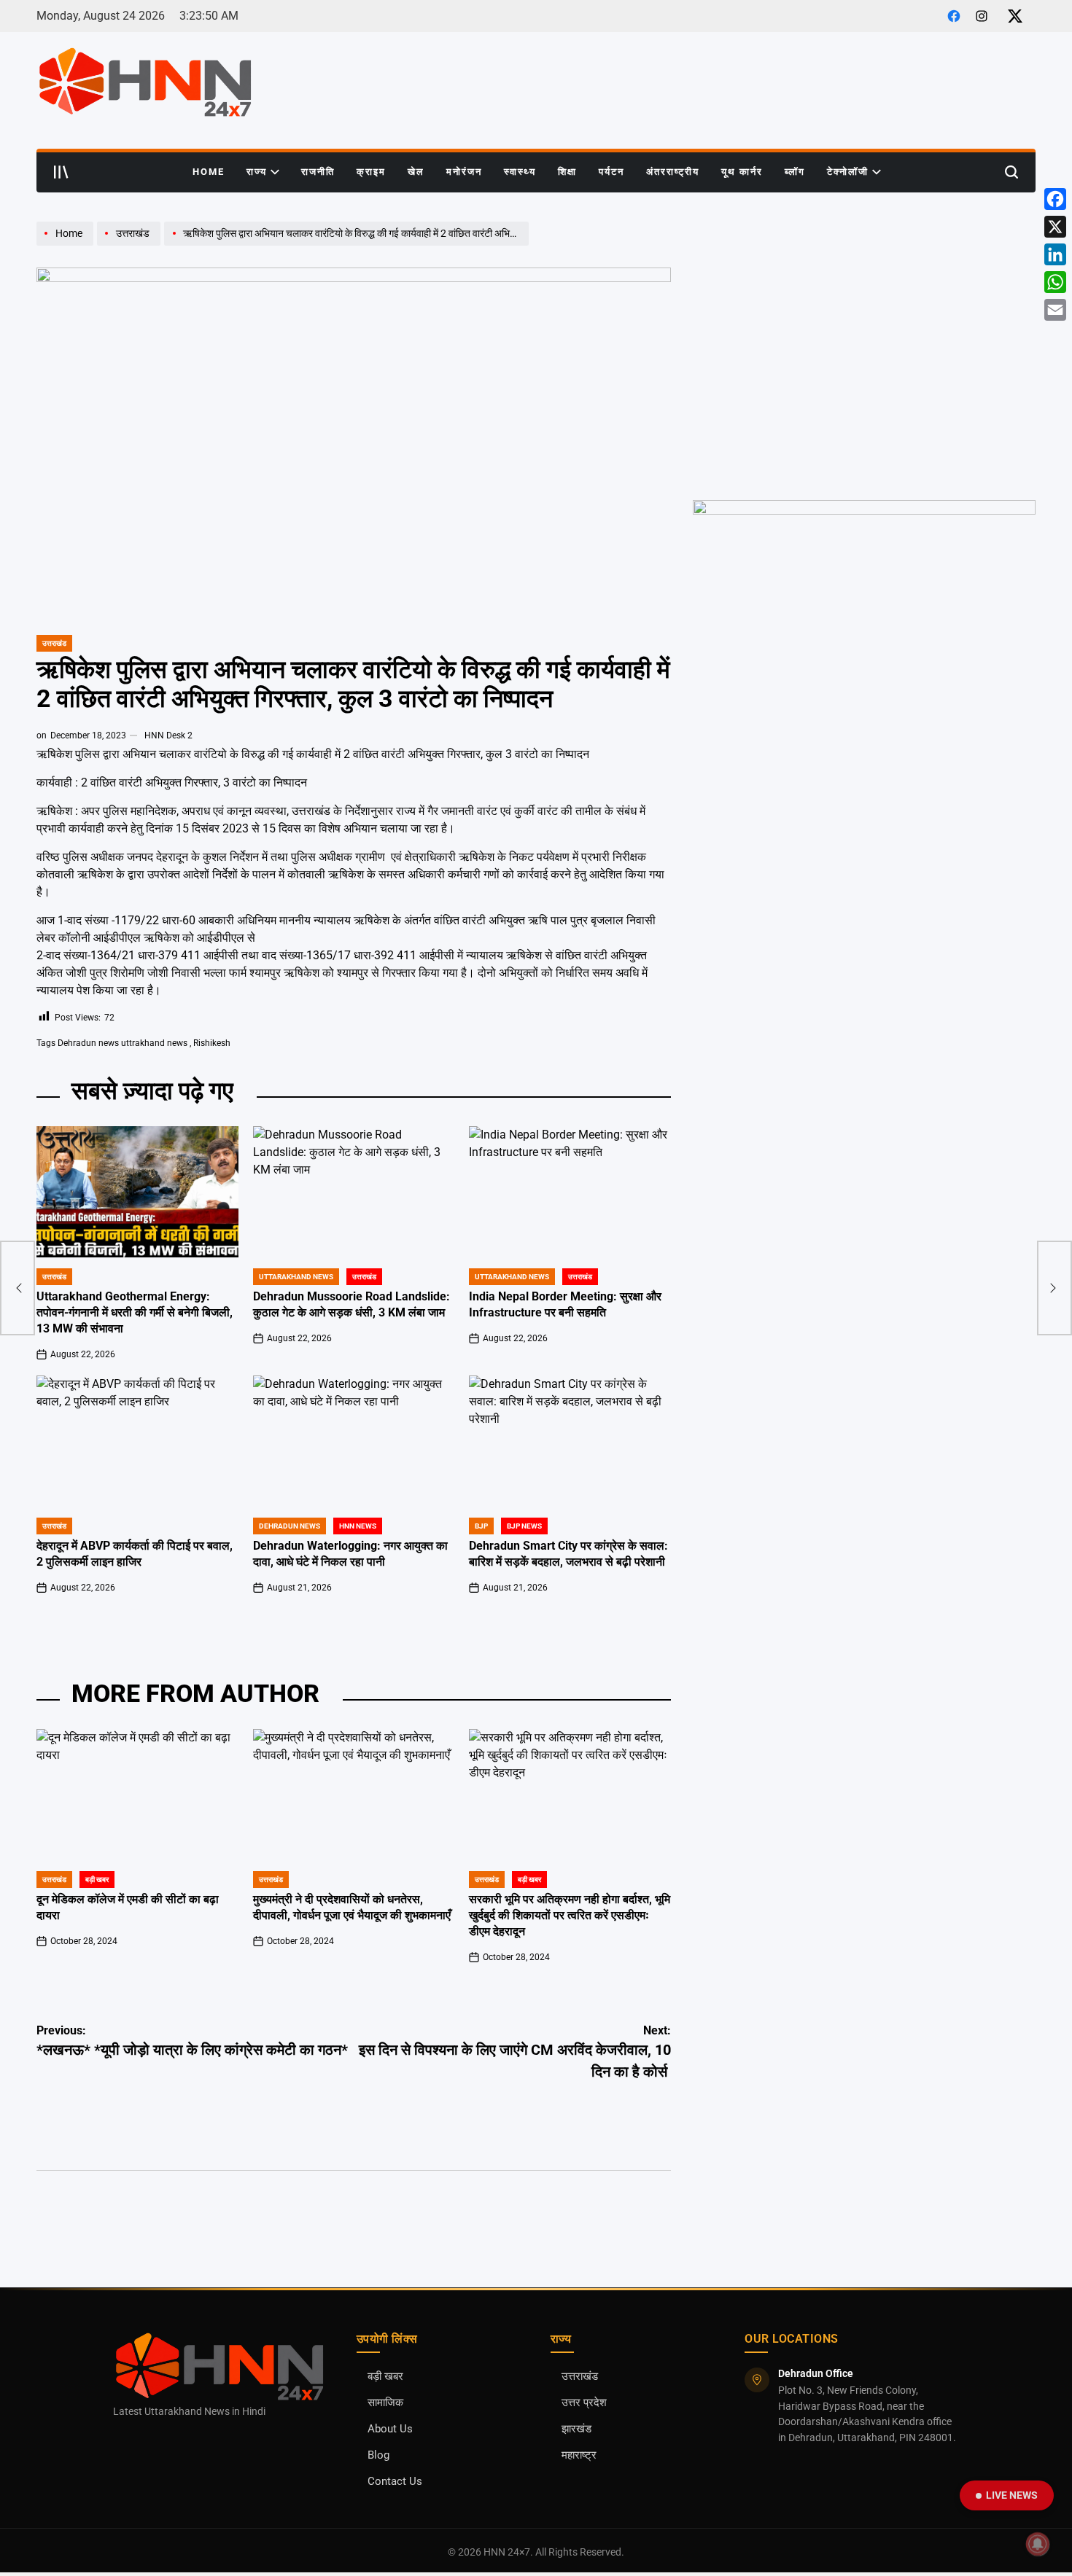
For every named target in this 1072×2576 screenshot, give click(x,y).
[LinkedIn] (1055, 254)
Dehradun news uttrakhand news (123, 1043)
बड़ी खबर (97, 1880)
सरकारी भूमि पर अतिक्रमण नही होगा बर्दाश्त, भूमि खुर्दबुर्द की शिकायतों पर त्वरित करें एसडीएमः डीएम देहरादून (570, 1915)
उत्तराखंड (54, 643)
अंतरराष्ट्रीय (673, 172)
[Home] (67, 245)
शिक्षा (567, 172)
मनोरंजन (464, 172)
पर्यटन (611, 172)
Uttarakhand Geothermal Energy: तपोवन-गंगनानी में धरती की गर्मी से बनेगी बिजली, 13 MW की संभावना (135, 1312)
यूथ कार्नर (742, 172)
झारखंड (576, 2429)
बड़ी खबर (385, 2377)
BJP (481, 1526)
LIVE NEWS (1012, 2495)
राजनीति (318, 172)
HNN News (358, 1526)
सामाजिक (385, 2403)
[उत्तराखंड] (131, 245)
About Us (390, 2429)
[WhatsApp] (1055, 282)
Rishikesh (212, 1043)
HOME (209, 172)
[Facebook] (1055, 199)
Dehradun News (290, 1526)
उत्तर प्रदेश (584, 2403)
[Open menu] (61, 172)
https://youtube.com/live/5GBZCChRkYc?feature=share (820, 228)
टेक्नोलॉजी (848, 172)
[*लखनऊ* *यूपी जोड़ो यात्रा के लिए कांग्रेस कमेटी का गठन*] (18, 1288)
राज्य (257, 172)
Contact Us (395, 2482)
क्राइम (371, 172)
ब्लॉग (795, 172)
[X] (1055, 227)
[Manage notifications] (1038, 2544)
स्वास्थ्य (520, 172)
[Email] (1055, 310)
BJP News (524, 1526)
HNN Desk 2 (168, 735)
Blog (378, 2455)
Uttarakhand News (296, 1277)
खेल (416, 172)
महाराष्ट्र (579, 2455)
